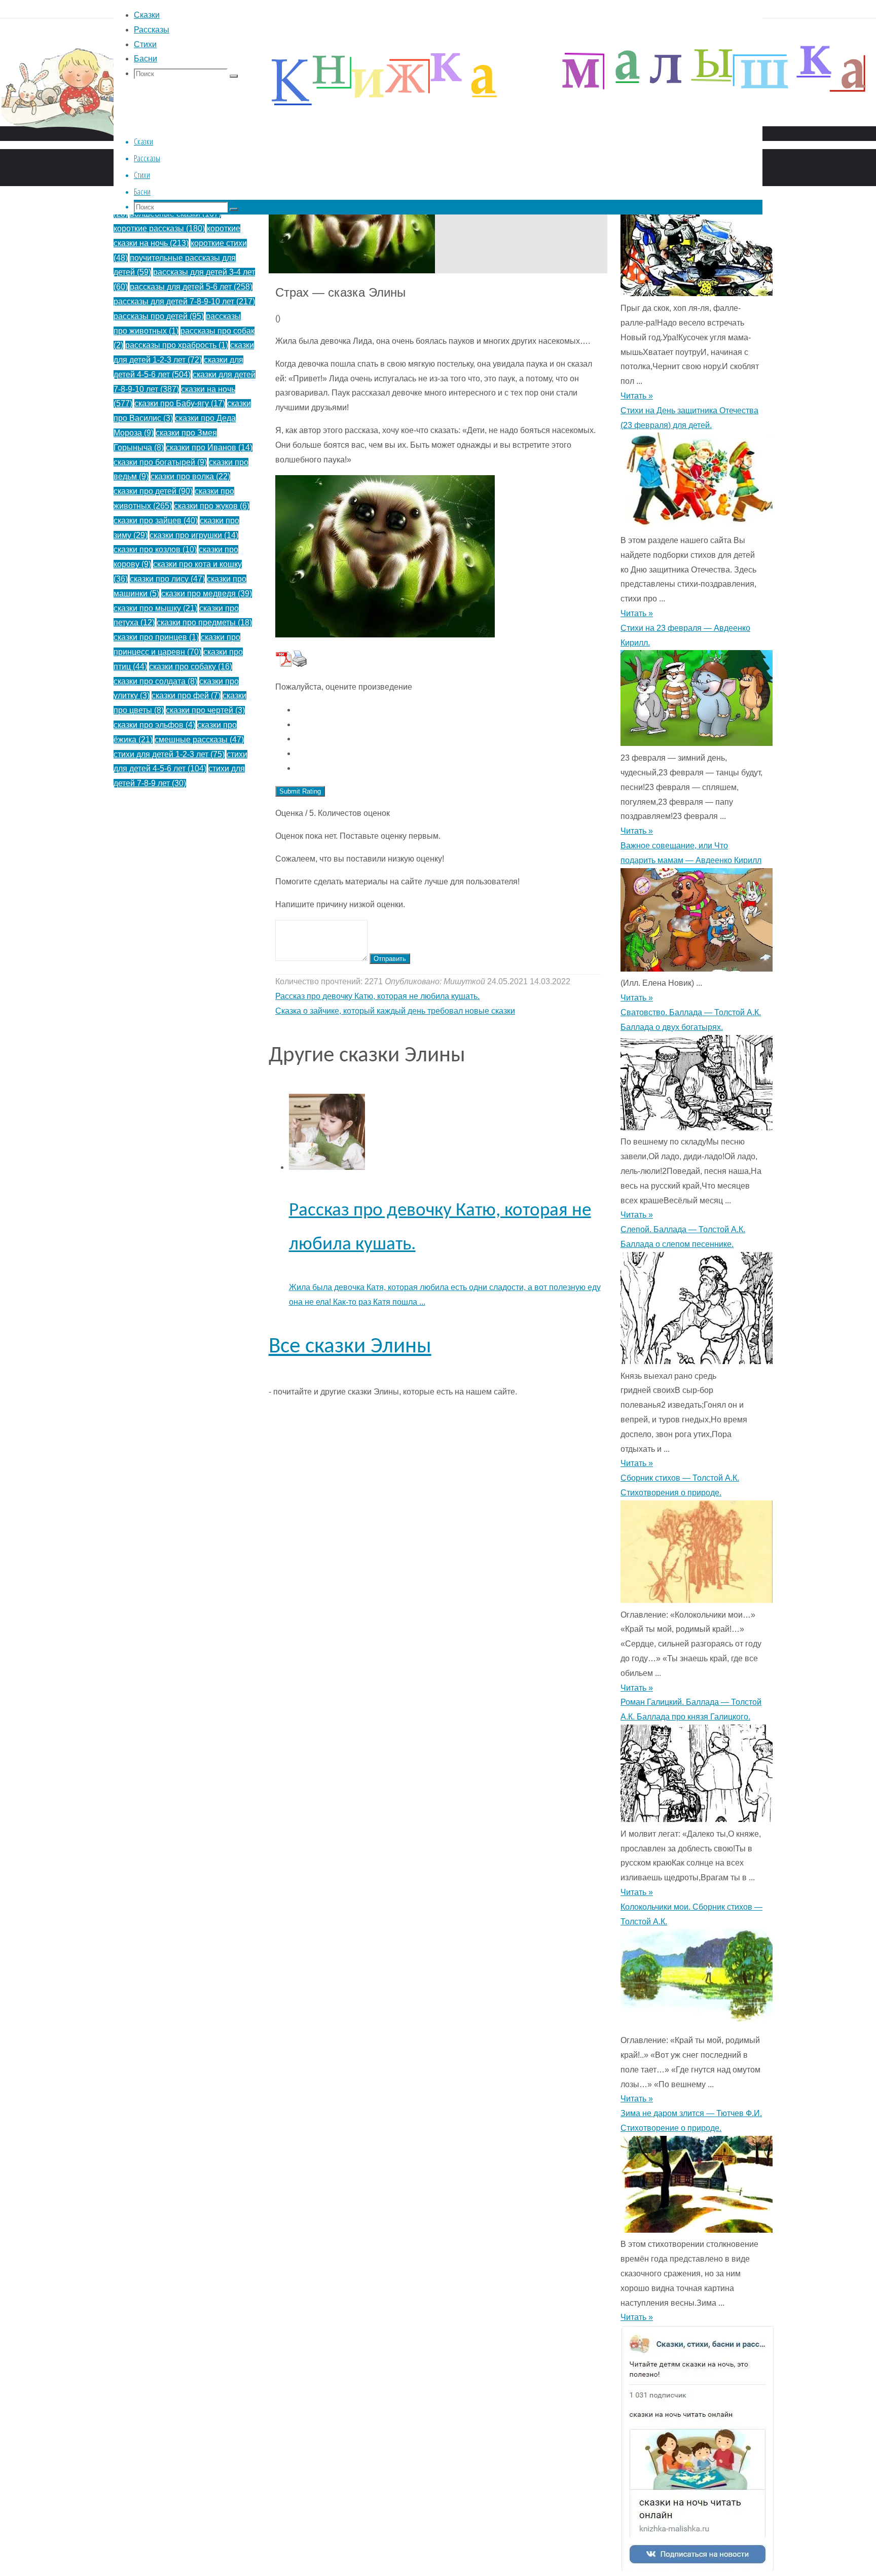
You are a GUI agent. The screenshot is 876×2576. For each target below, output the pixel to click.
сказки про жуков (212, 506)
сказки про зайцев (156, 521)
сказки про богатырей (160, 462)
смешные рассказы (199, 740)
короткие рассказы (159, 228)
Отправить (390, 959)
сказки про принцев (156, 637)
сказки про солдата (155, 681)
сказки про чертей (205, 710)
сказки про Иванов (209, 448)
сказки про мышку (155, 608)
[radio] (448, 710)
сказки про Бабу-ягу (180, 403)
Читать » (637, 396)
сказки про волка (190, 476)
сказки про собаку (191, 667)
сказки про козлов (155, 549)
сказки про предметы (204, 622)
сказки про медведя (207, 594)
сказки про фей (186, 695)
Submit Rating (300, 791)
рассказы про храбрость (177, 345)
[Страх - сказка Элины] (352, 271)
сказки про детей (153, 491)
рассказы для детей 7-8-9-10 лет (184, 301)
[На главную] (304, 156)
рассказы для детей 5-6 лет (191, 287)
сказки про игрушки (194, 535)
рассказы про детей (159, 316)
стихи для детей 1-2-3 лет (169, 754)
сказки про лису (167, 579)
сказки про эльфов (154, 725)
